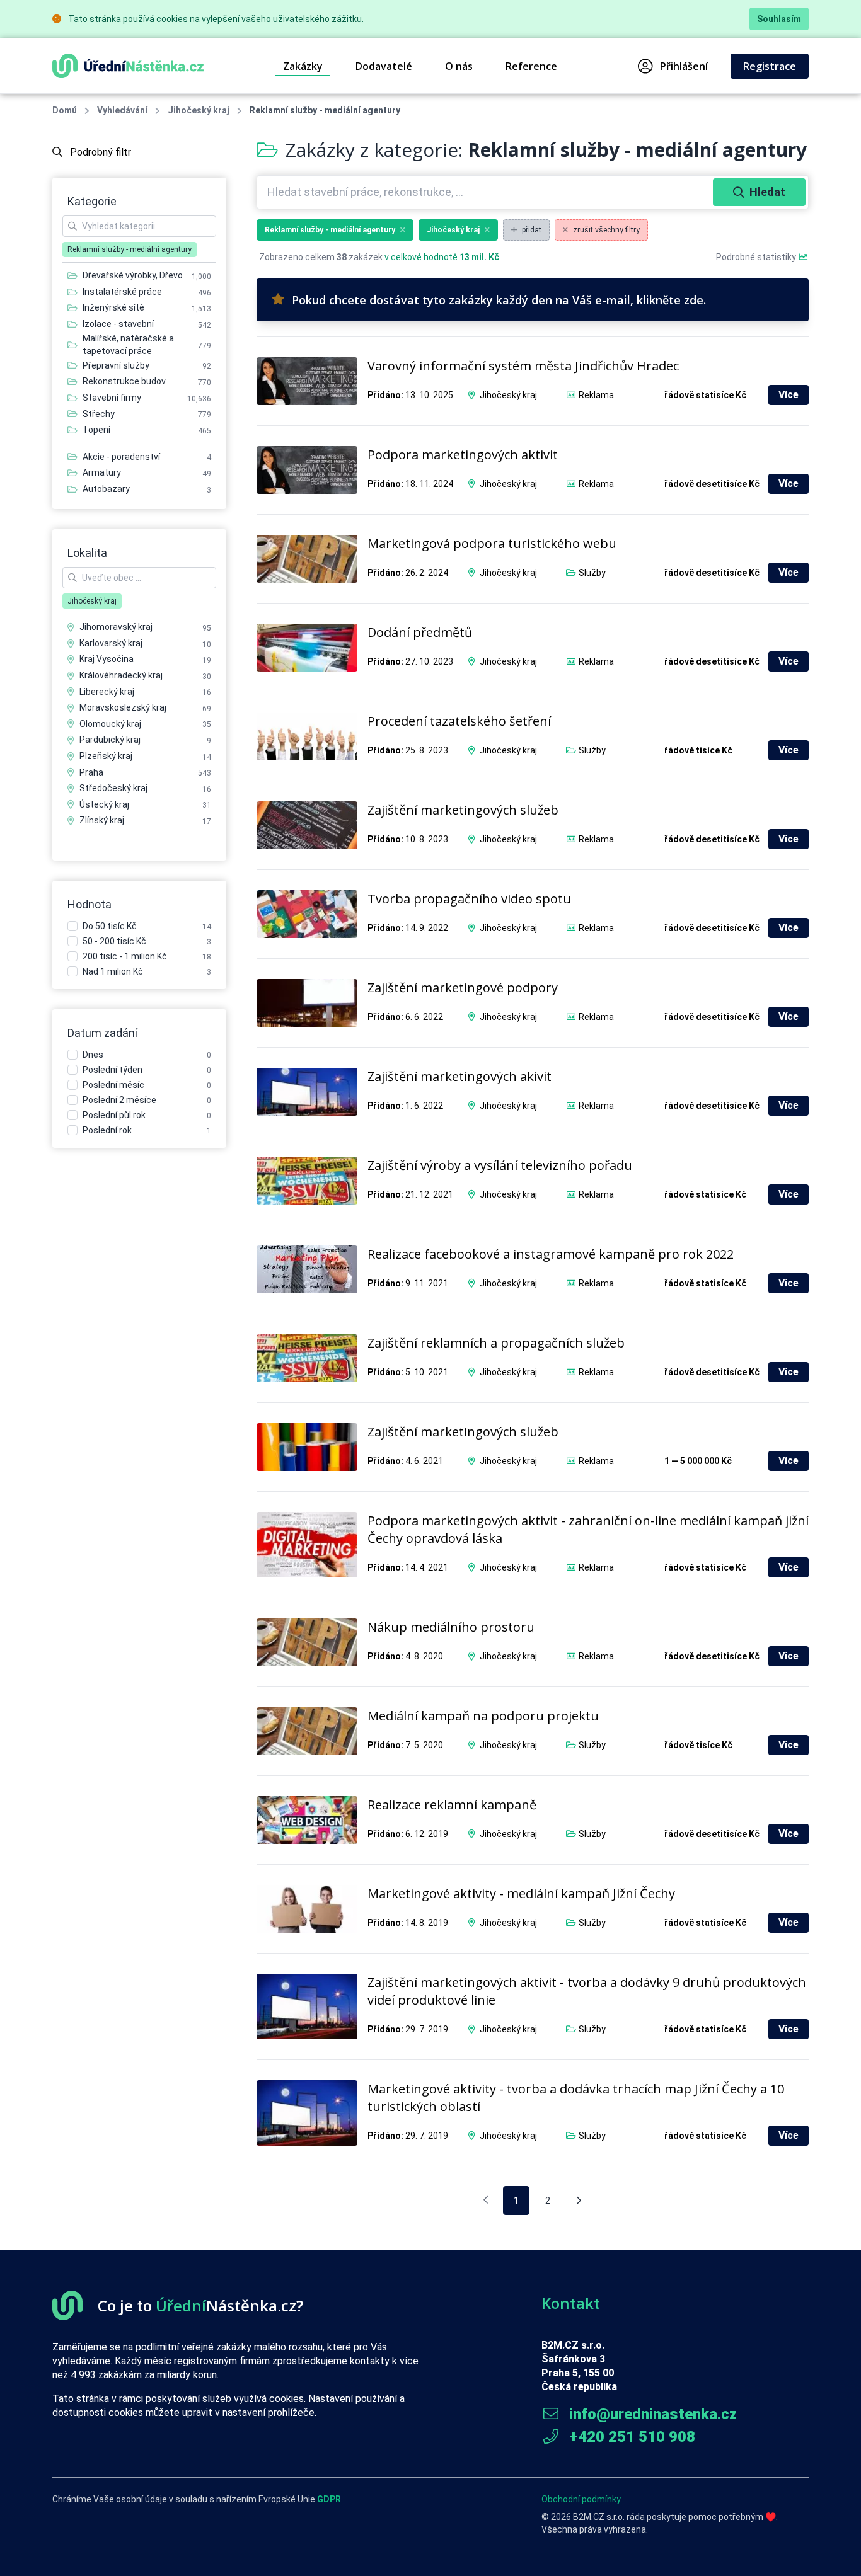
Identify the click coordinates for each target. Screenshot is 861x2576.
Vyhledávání (122, 110)
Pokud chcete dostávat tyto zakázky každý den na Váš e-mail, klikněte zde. (499, 300)
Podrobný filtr (99, 152)
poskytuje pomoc (682, 2517)
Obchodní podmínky (581, 2499)
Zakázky (303, 66)
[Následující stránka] (579, 2201)
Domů (65, 110)
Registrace (770, 66)
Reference (531, 66)
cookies (286, 2399)
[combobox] (486, 192)
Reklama (596, 395)
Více (789, 395)
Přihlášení (684, 66)
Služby (592, 573)
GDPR (329, 2499)
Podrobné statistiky (757, 257)
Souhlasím (779, 19)
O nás (459, 66)
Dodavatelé (384, 66)
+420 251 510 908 (630, 2437)
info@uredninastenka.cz (651, 2414)
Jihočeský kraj (199, 110)
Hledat (767, 192)
